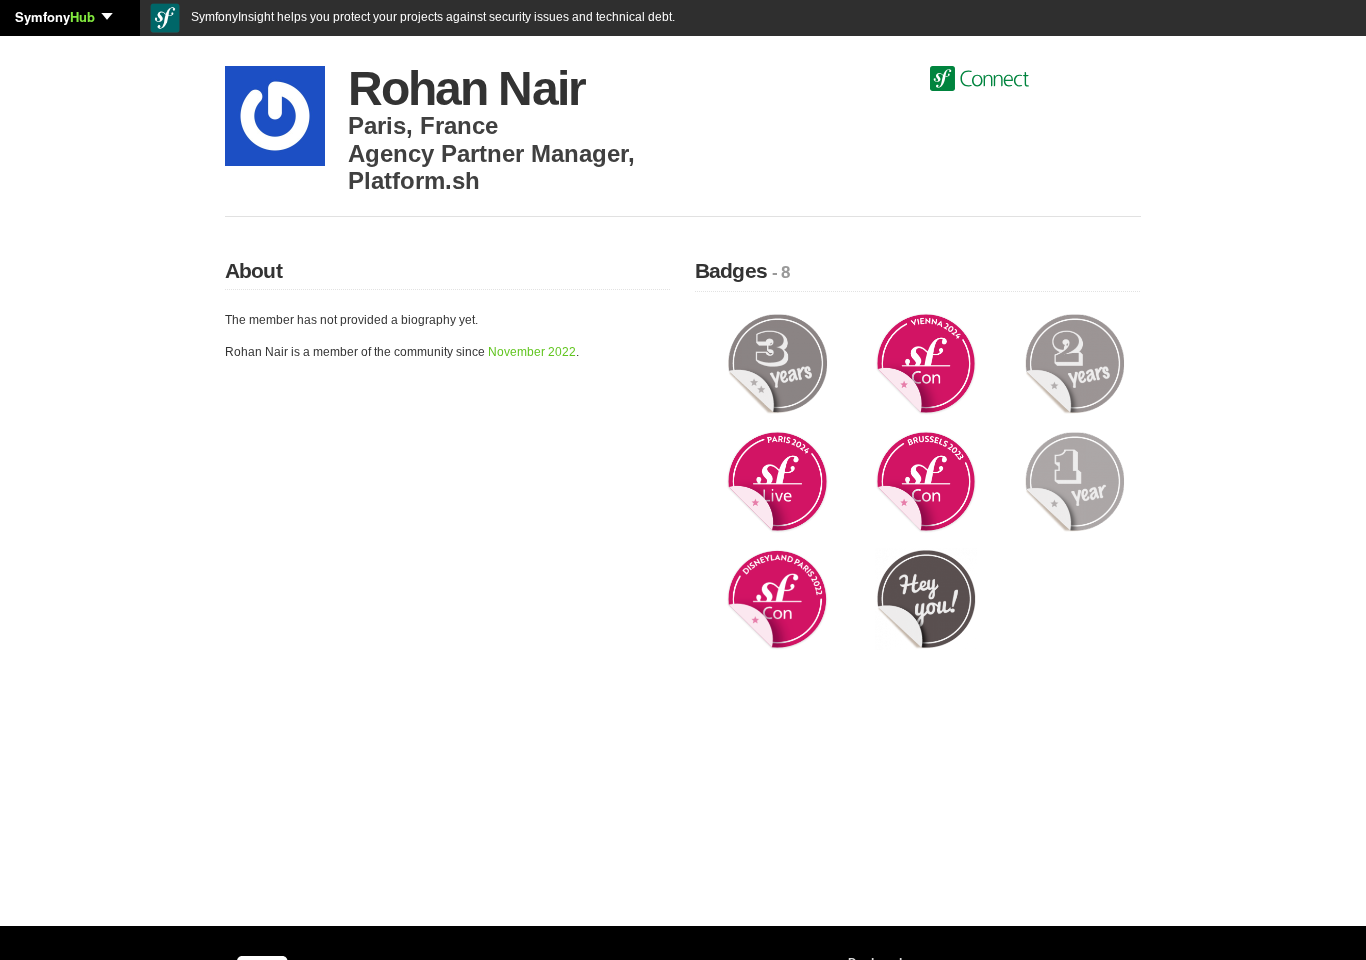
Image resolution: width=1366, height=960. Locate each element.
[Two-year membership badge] (1074, 363)
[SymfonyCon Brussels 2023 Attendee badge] (926, 480)
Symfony (55, 16)
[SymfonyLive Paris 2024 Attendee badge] (777, 480)
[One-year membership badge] (1074, 480)
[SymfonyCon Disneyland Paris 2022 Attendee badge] (777, 598)
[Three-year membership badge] (777, 363)
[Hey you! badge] (926, 598)
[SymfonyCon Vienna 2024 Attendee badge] (926, 363)
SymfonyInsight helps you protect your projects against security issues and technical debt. (431, 17)
